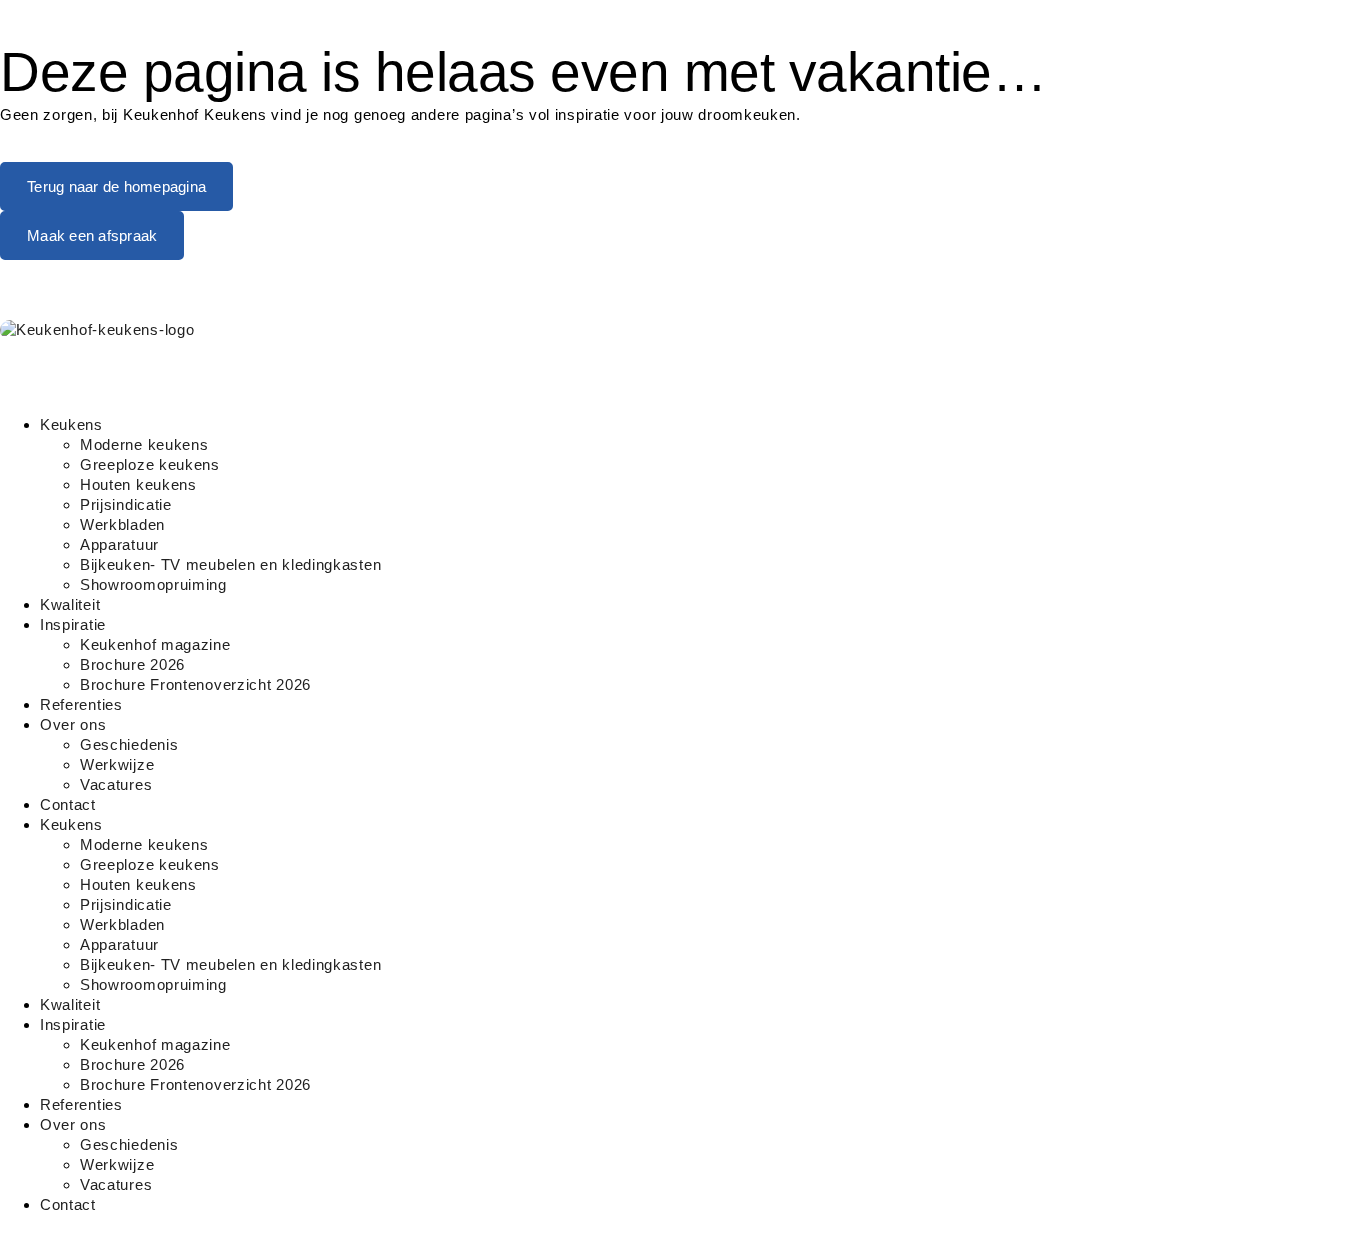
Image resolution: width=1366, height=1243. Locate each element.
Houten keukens (138, 484)
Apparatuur (119, 544)
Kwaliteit (70, 604)
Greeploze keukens (150, 464)
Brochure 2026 (132, 664)
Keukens (71, 424)
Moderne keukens (144, 444)
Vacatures (116, 784)
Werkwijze (117, 764)
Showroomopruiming (153, 584)
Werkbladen (122, 524)
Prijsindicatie (126, 504)
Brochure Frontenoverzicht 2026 (195, 684)
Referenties (81, 704)
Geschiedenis (129, 744)
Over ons (73, 724)
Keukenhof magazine (155, 644)
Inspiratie (73, 624)
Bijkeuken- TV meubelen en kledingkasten (230, 564)
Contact (68, 804)
